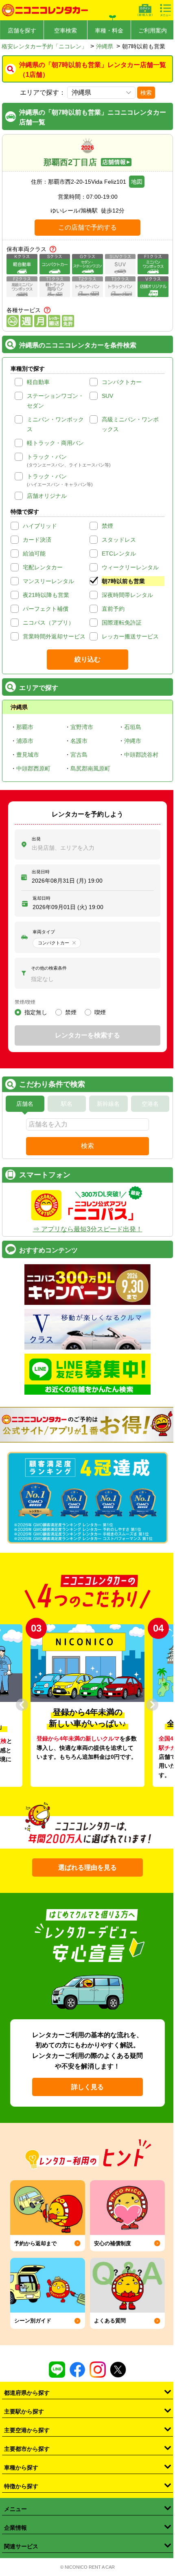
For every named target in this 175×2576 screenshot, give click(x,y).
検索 (146, 93)
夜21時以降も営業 (46, 595)
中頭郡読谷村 (141, 755)
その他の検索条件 (49, 968)
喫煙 (100, 1012)
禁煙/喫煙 (25, 1002)
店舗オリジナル (47, 496)
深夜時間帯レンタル (127, 595)
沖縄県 (105, 46)
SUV (107, 396)
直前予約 (113, 609)
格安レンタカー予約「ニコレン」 (44, 46)
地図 (137, 182)
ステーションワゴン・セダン (55, 401)
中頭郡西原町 (33, 768)
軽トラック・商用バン (55, 443)
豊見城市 (28, 755)
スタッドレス (119, 540)
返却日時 (42, 898)
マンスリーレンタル (48, 581)
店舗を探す (22, 30)
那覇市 (25, 727)
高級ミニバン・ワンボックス (130, 424)
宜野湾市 (82, 727)
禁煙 (107, 526)
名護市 (79, 741)
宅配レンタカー (43, 567)
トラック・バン (47, 457)
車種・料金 (109, 30)
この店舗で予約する (87, 227)
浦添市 (25, 741)
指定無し (36, 1012)
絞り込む (87, 659)
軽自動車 (38, 382)
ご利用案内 (153, 30)
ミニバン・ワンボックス (55, 424)
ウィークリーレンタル (130, 567)
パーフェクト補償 (46, 609)
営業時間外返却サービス (54, 636)
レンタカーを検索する (87, 1035)
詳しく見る (87, 2087)
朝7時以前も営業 (123, 581)
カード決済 (37, 540)
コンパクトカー (122, 382)
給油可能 (34, 553)
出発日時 (41, 872)
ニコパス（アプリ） (48, 623)
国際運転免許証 (122, 623)
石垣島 (133, 727)
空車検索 (66, 30)
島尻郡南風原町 (90, 768)
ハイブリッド (40, 526)
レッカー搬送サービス (130, 636)
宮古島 (79, 755)
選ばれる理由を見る (87, 1867)
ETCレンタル (119, 553)
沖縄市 (133, 741)
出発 (36, 839)
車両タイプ (44, 932)
